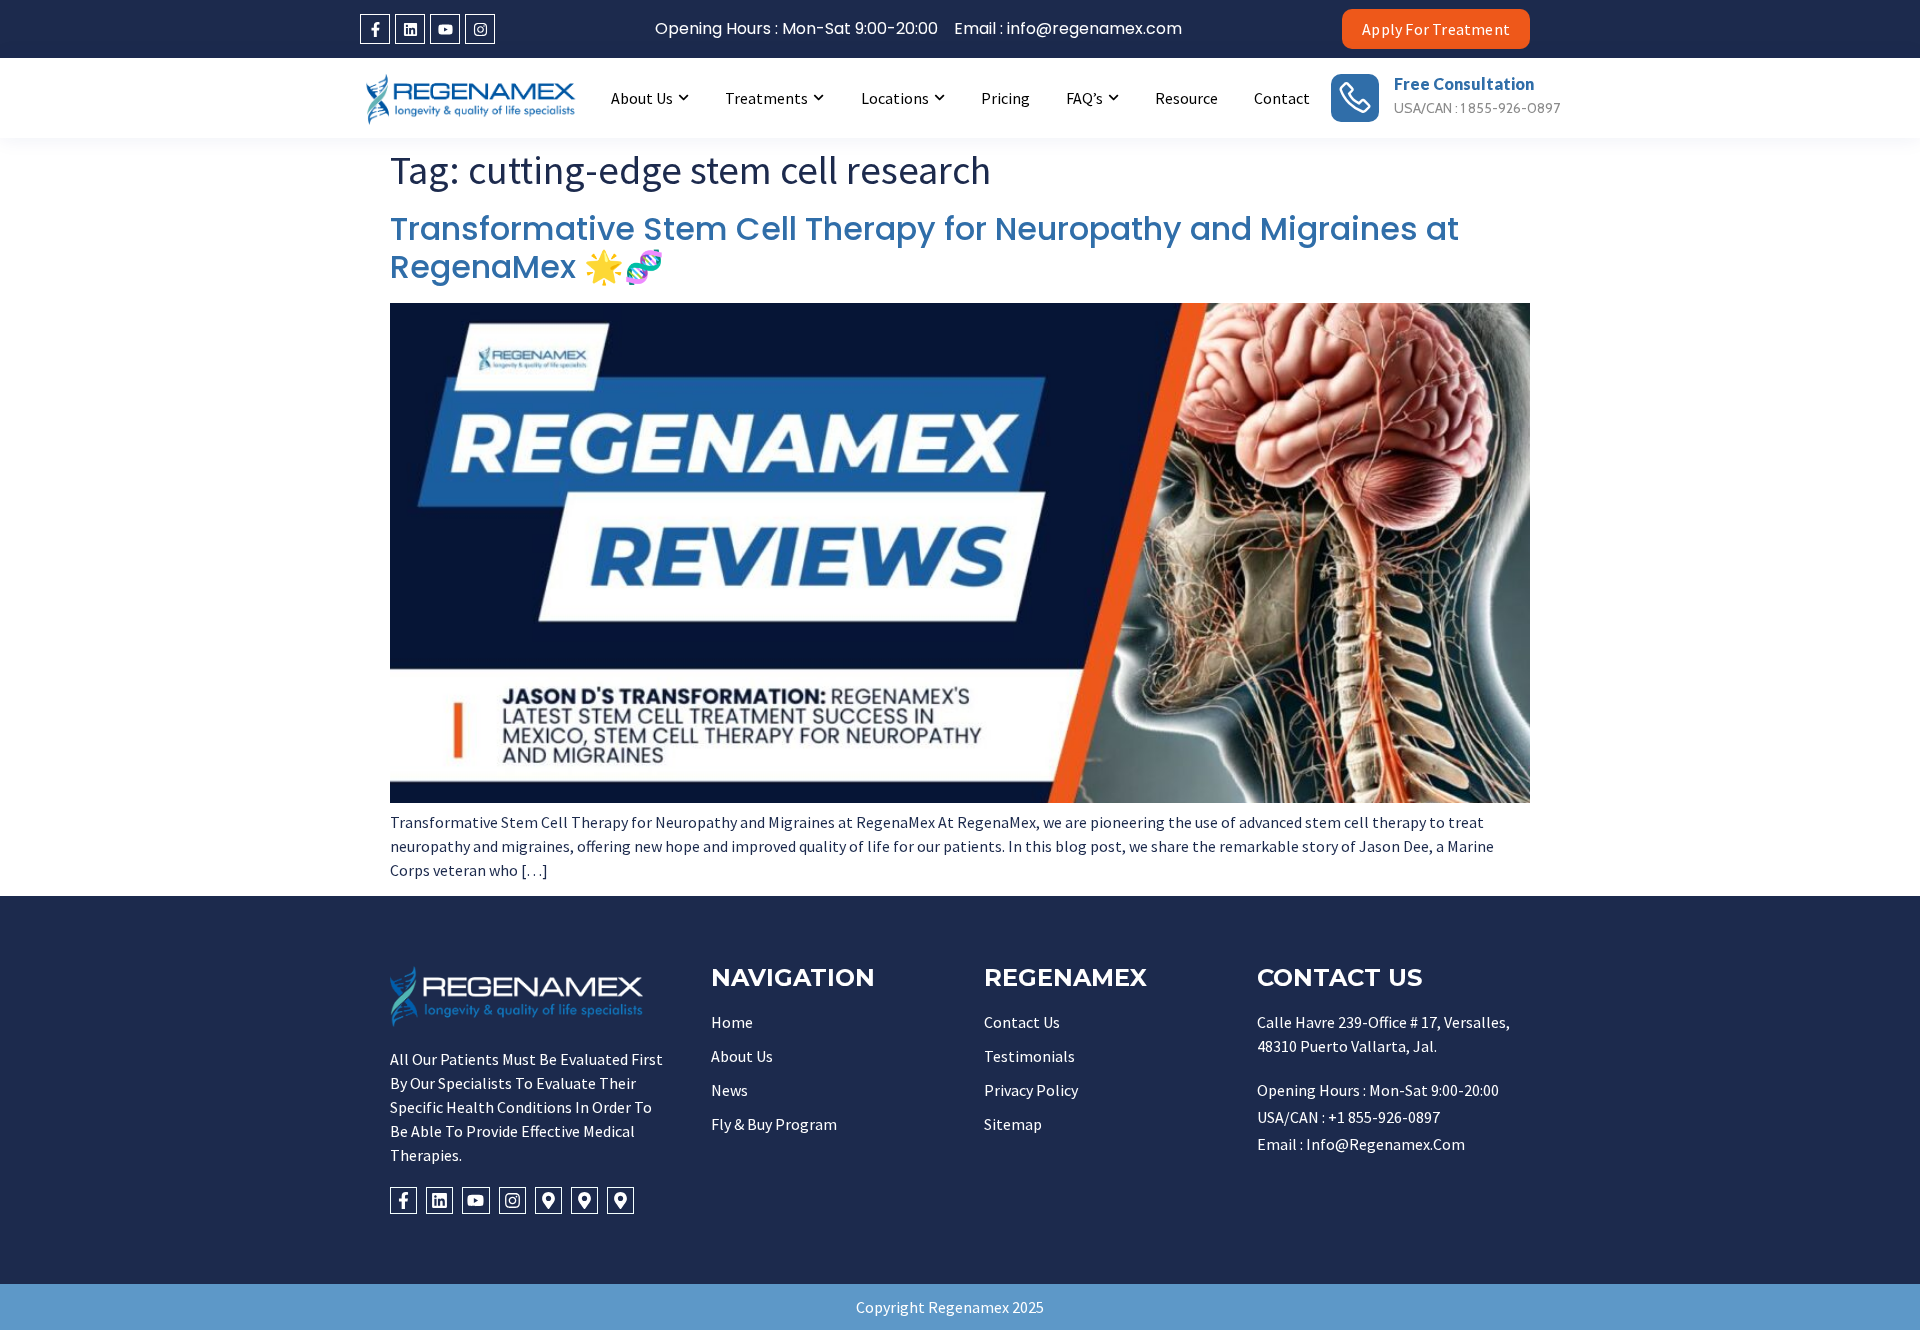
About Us (642, 98)
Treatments (766, 98)
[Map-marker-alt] (548, 1200)
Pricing (1005, 98)
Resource (1186, 98)
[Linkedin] (410, 29)
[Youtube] (445, 29)
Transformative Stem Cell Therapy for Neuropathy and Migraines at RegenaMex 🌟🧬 (924, 247)
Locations (895, 98)
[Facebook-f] (375, 29)
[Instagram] (480, 29)
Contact (1282, 98)
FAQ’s (1084, 98)
